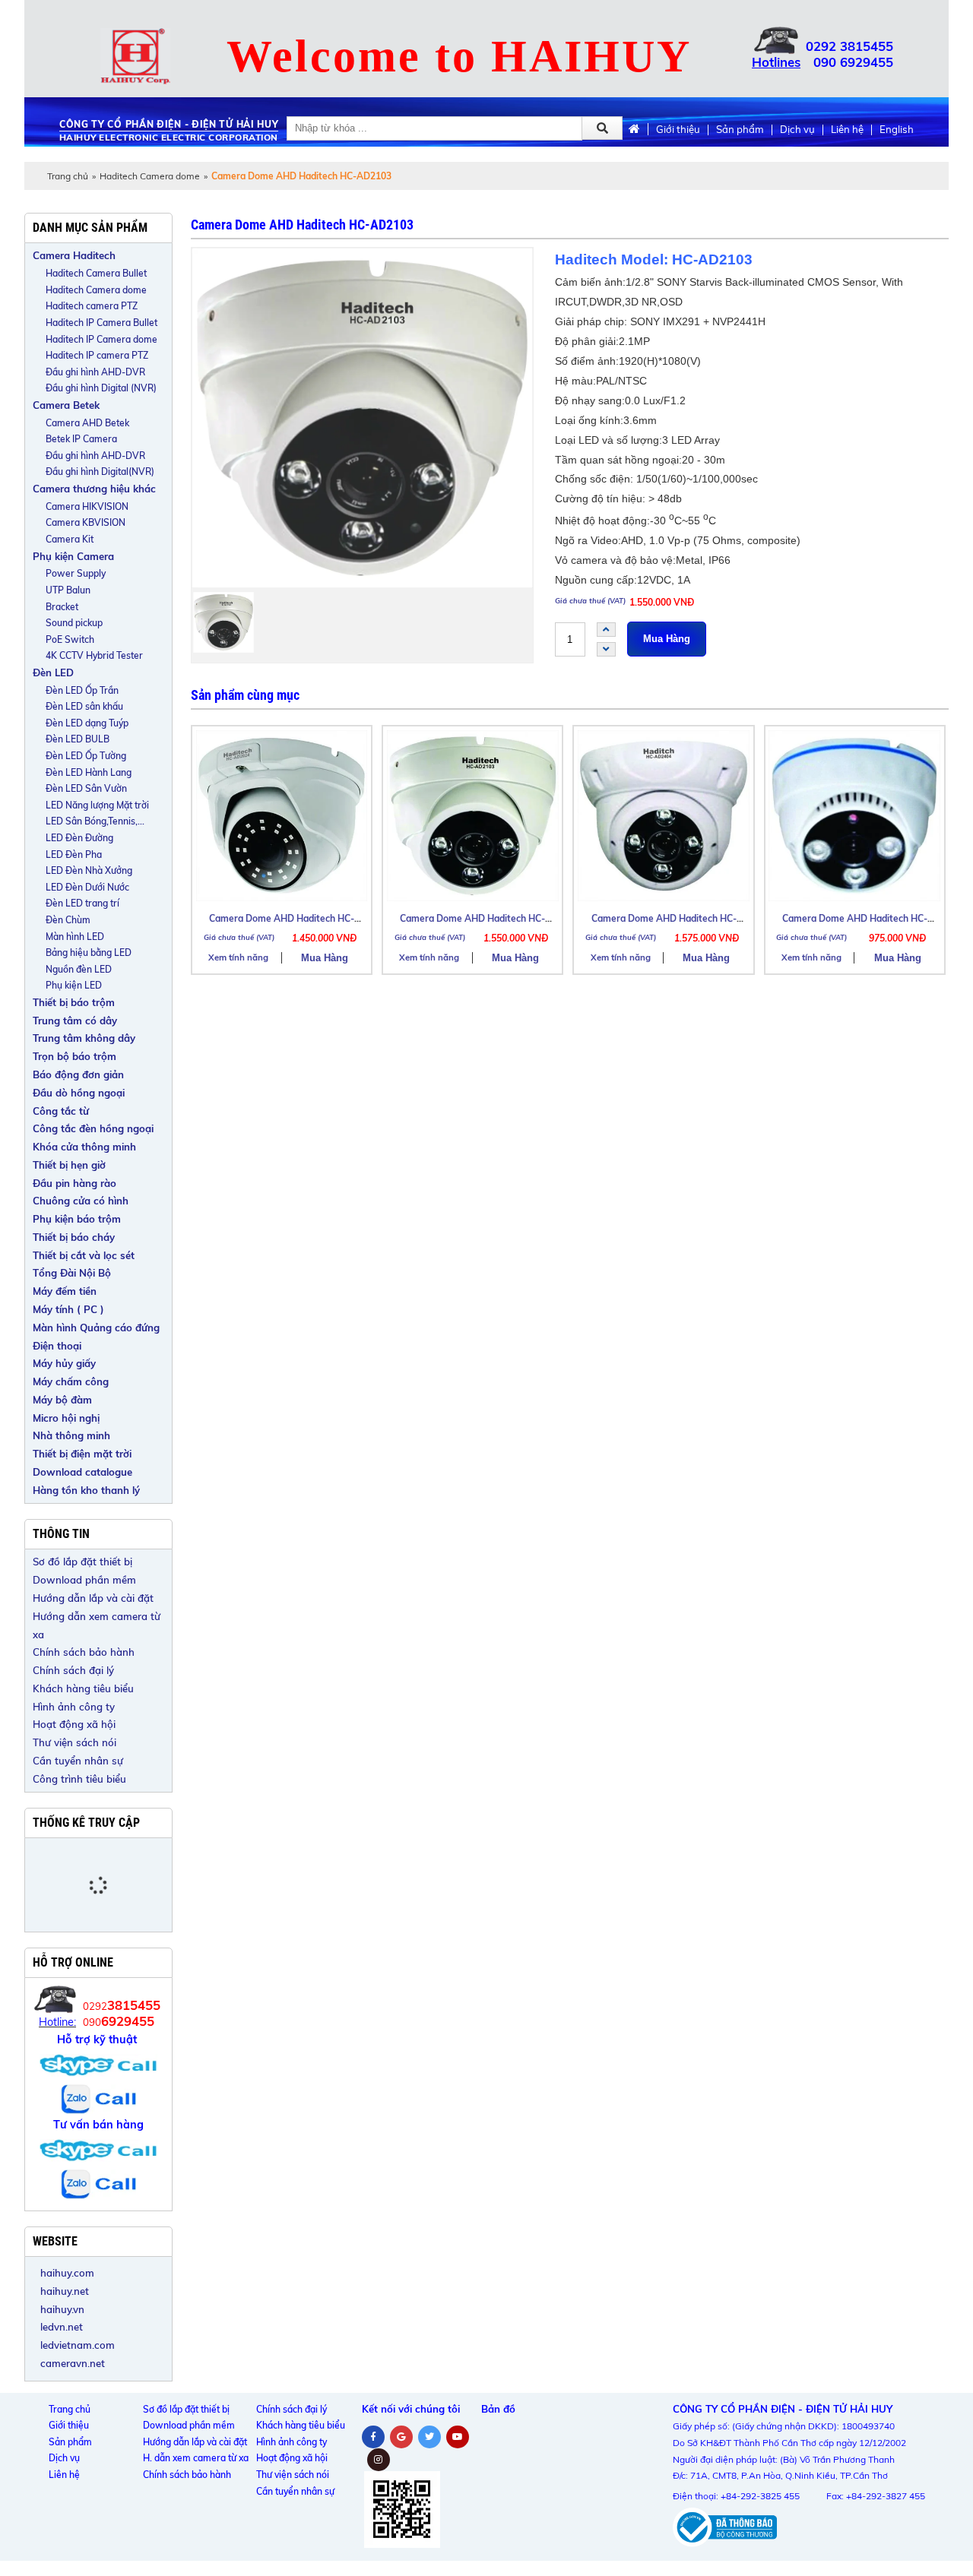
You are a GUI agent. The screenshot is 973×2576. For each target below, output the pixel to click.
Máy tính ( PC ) (68, 1309)
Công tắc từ (61, 1111)
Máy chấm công (71, 1381)
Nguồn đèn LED (79, 969)
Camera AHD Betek (87, 423)
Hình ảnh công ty (74, 1707)
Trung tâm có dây (75, 1021)
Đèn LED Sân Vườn (86, 788)
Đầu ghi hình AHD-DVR (95, 372)
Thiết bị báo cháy (74, 1237)
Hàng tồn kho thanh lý (86, 1490)
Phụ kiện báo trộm (77, 1219)
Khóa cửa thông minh (84, 1147)
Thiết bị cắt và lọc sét (84, 1255)
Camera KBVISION (86, 522)
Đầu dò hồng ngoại (79, 1093)
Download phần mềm (84, 1580)
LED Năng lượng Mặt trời (97, 805)
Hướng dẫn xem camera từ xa (97, 1625)
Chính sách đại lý (73, 1670)
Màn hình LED (75, 937)
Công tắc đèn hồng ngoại (93, 1128)
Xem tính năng (238, 957)
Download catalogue (82, 1472)
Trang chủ (68, 176)
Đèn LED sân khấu (84, 706)
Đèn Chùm (68, 920)
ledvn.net (62, 2327)
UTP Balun (68, 590)
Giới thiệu (678, 130)
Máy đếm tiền (65, 1291)
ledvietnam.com (78, 2345)
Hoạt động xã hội (74, 1724)
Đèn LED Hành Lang (89, 772)
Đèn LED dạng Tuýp (87, 723)
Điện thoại (57, 1346)
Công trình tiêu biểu (79, 1779)
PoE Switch (70, 639)
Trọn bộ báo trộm (74, 1056)
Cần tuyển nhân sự (78, 1761)
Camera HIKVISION (87, 506)
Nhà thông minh (71, 1435)
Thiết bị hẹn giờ (69, 1165)
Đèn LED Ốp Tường (86, 756)
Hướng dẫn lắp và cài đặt (93, 1598)
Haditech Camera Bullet (96, 273)
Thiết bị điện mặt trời (82, 1454)
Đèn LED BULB (78, 739)
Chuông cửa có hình (81, 1201)
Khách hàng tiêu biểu (83, 1688)
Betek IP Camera (81, 439)
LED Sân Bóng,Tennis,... (95, 821)
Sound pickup (74, 623)
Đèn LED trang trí (82, 903)
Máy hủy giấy (64, 1363)
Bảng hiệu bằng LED (89, 953)
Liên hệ (847, 130)
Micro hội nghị (66, 1418)
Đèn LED (53, 672)
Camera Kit (70, 539)
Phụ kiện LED (74, 985)
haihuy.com (67, 2273)
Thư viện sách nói (74, 1742)
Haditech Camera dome (150, 176)
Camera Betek (66, 405)
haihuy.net (65, 2291)
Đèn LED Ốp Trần (82, 690)
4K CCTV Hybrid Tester (94, 655)
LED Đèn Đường (79, 838)
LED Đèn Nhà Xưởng (89, 870)
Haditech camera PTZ (92, 306)
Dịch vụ (797, 130)
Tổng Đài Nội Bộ (72, 1273)
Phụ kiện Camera (73, 556)
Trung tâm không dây (84, 1038)
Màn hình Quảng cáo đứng (96, 1328)
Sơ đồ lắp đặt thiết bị (82, 1562)
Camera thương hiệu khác (94, 489)
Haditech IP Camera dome (101, 339)
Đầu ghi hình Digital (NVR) (101, 388)
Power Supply (76, 573)
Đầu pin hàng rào (74, 1183)
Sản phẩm (740, 130)
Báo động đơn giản (78, 1074)
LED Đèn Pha (74, 854)
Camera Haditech (74, 255)
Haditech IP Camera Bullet (101, 323)
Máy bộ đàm (62, 1400)
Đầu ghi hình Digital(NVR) (100, 472)
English (897, 130)
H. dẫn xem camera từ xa (196, 2458)
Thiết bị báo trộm (74, 1002)
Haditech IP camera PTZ (97, 355)
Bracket (62, 607)
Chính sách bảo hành (84, 1652)
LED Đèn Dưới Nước (87, 887)
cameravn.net (73, 2363)
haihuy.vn (62, 2309)
